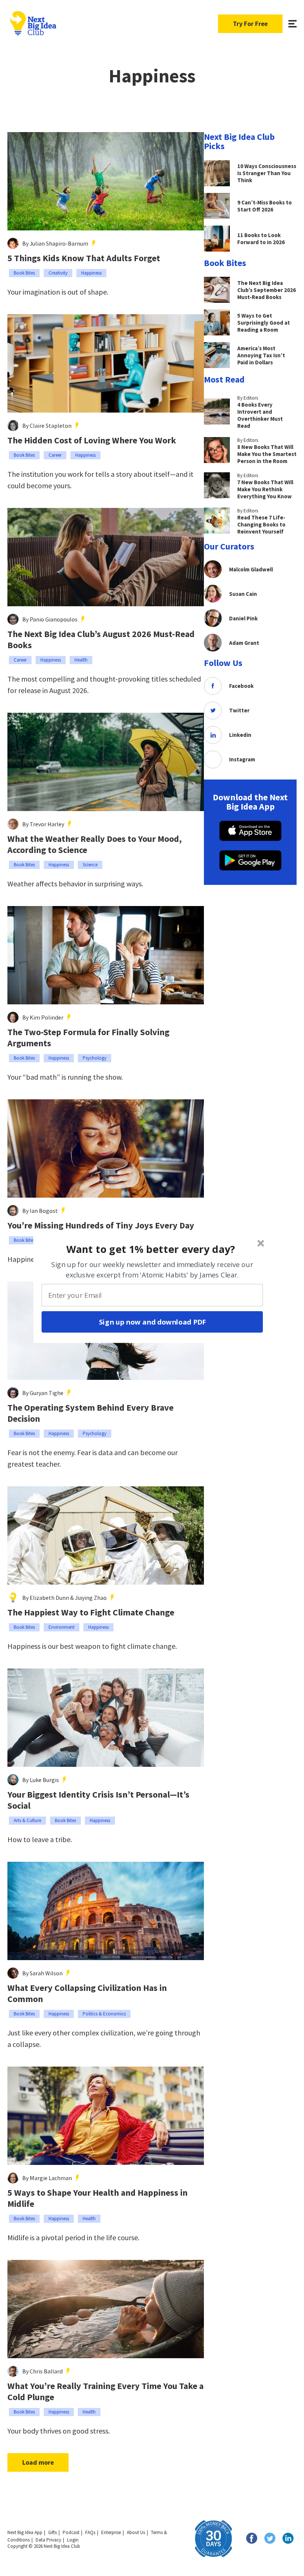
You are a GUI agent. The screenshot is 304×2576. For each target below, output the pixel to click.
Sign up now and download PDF (152, 1322)
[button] (151, 1249)
